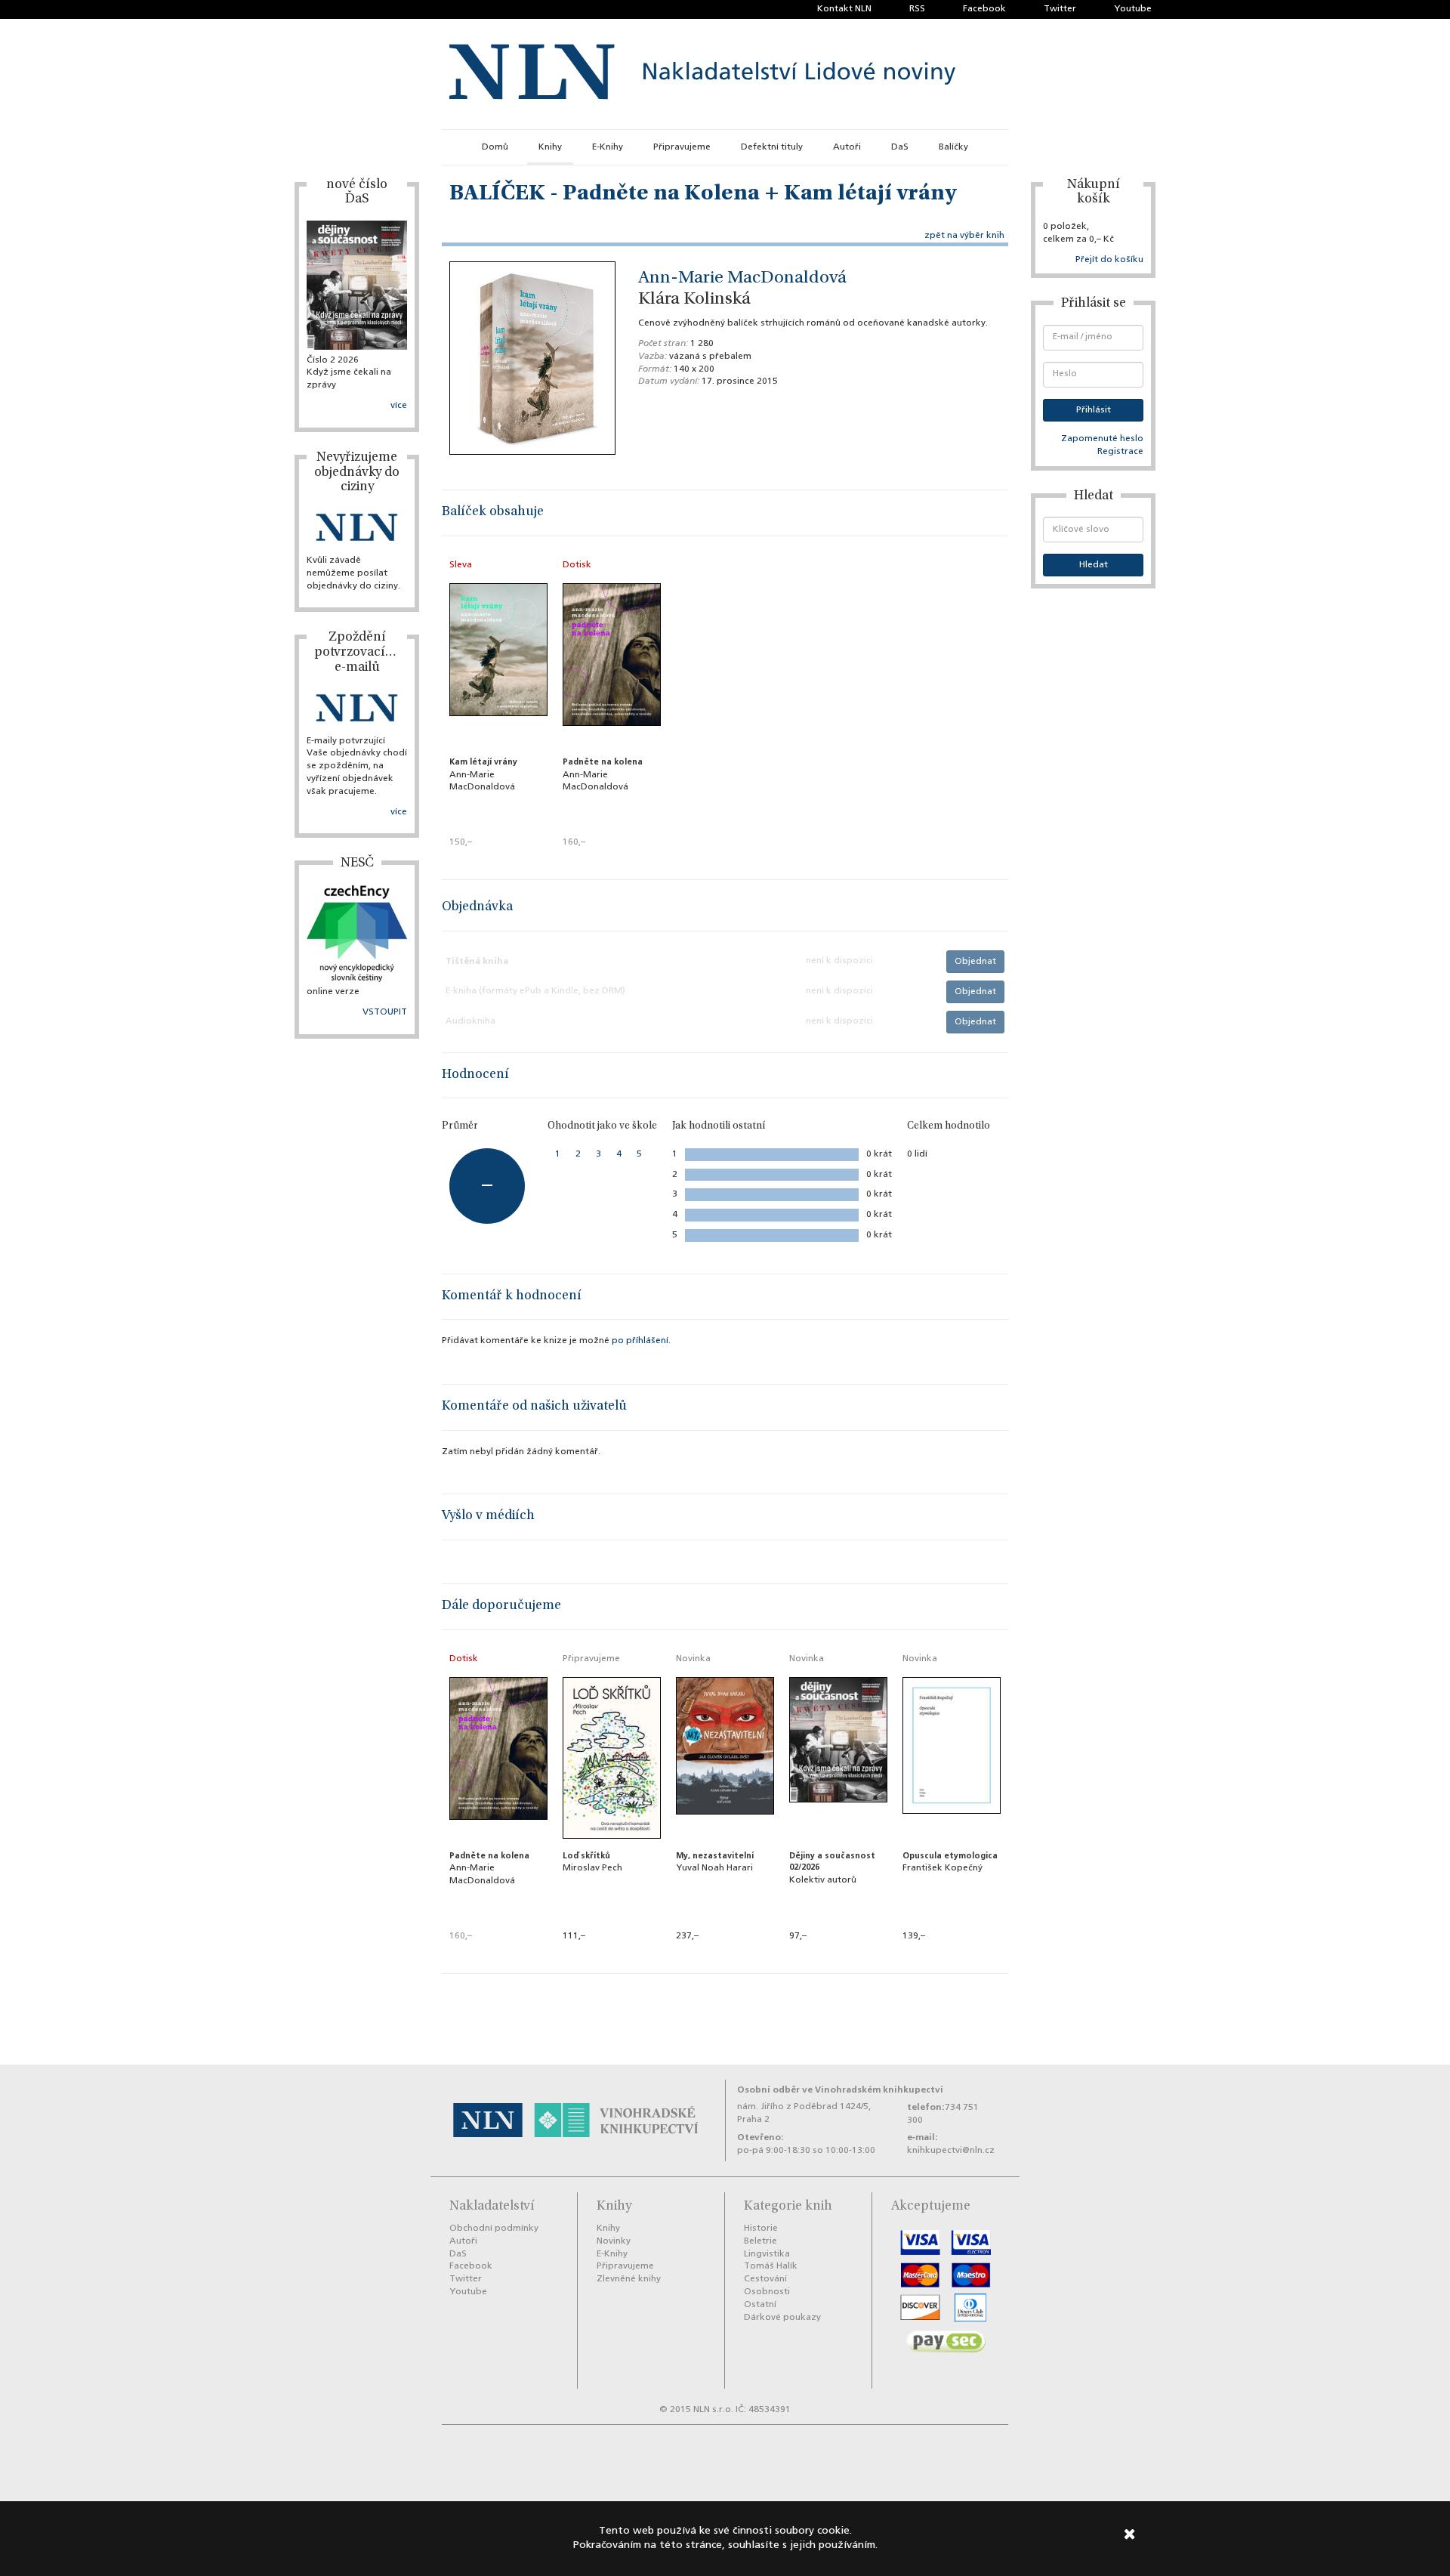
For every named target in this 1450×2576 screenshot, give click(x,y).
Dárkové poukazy (782, 2318)
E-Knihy (608, 147)
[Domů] (702, 74)
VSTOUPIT (385, 1012)
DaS (900, 147)
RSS (917, 9)
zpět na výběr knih (964, 236)
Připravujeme (682, 147)
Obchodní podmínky (494, 2229)
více (399, 406)
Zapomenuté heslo (1102, 439)
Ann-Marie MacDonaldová (742, 279)
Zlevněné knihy (629, 2279)
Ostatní (760, 2305)
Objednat (975, 962)
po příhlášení (640, 1341)
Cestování (765, 2279)
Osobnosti (767, 2292)
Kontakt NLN (844, 9)
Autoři (847, 147)
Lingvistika (767, 2254)
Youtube (1133, 9)
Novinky (614, 2241)
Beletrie (760, 2241)
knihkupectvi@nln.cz (951, 2151)
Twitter (1060, 9)
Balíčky (953, 147)
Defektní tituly (772, 147)
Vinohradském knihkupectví (879, 2090)
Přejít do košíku (1109, 260)
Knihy (550, 147)
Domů (495, 147)
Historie (761, 2229)
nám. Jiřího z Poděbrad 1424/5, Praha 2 (804, 2113)
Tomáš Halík (771, 2266)
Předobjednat (612, 1957)
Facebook (984, 9)
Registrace (1120, 452)
